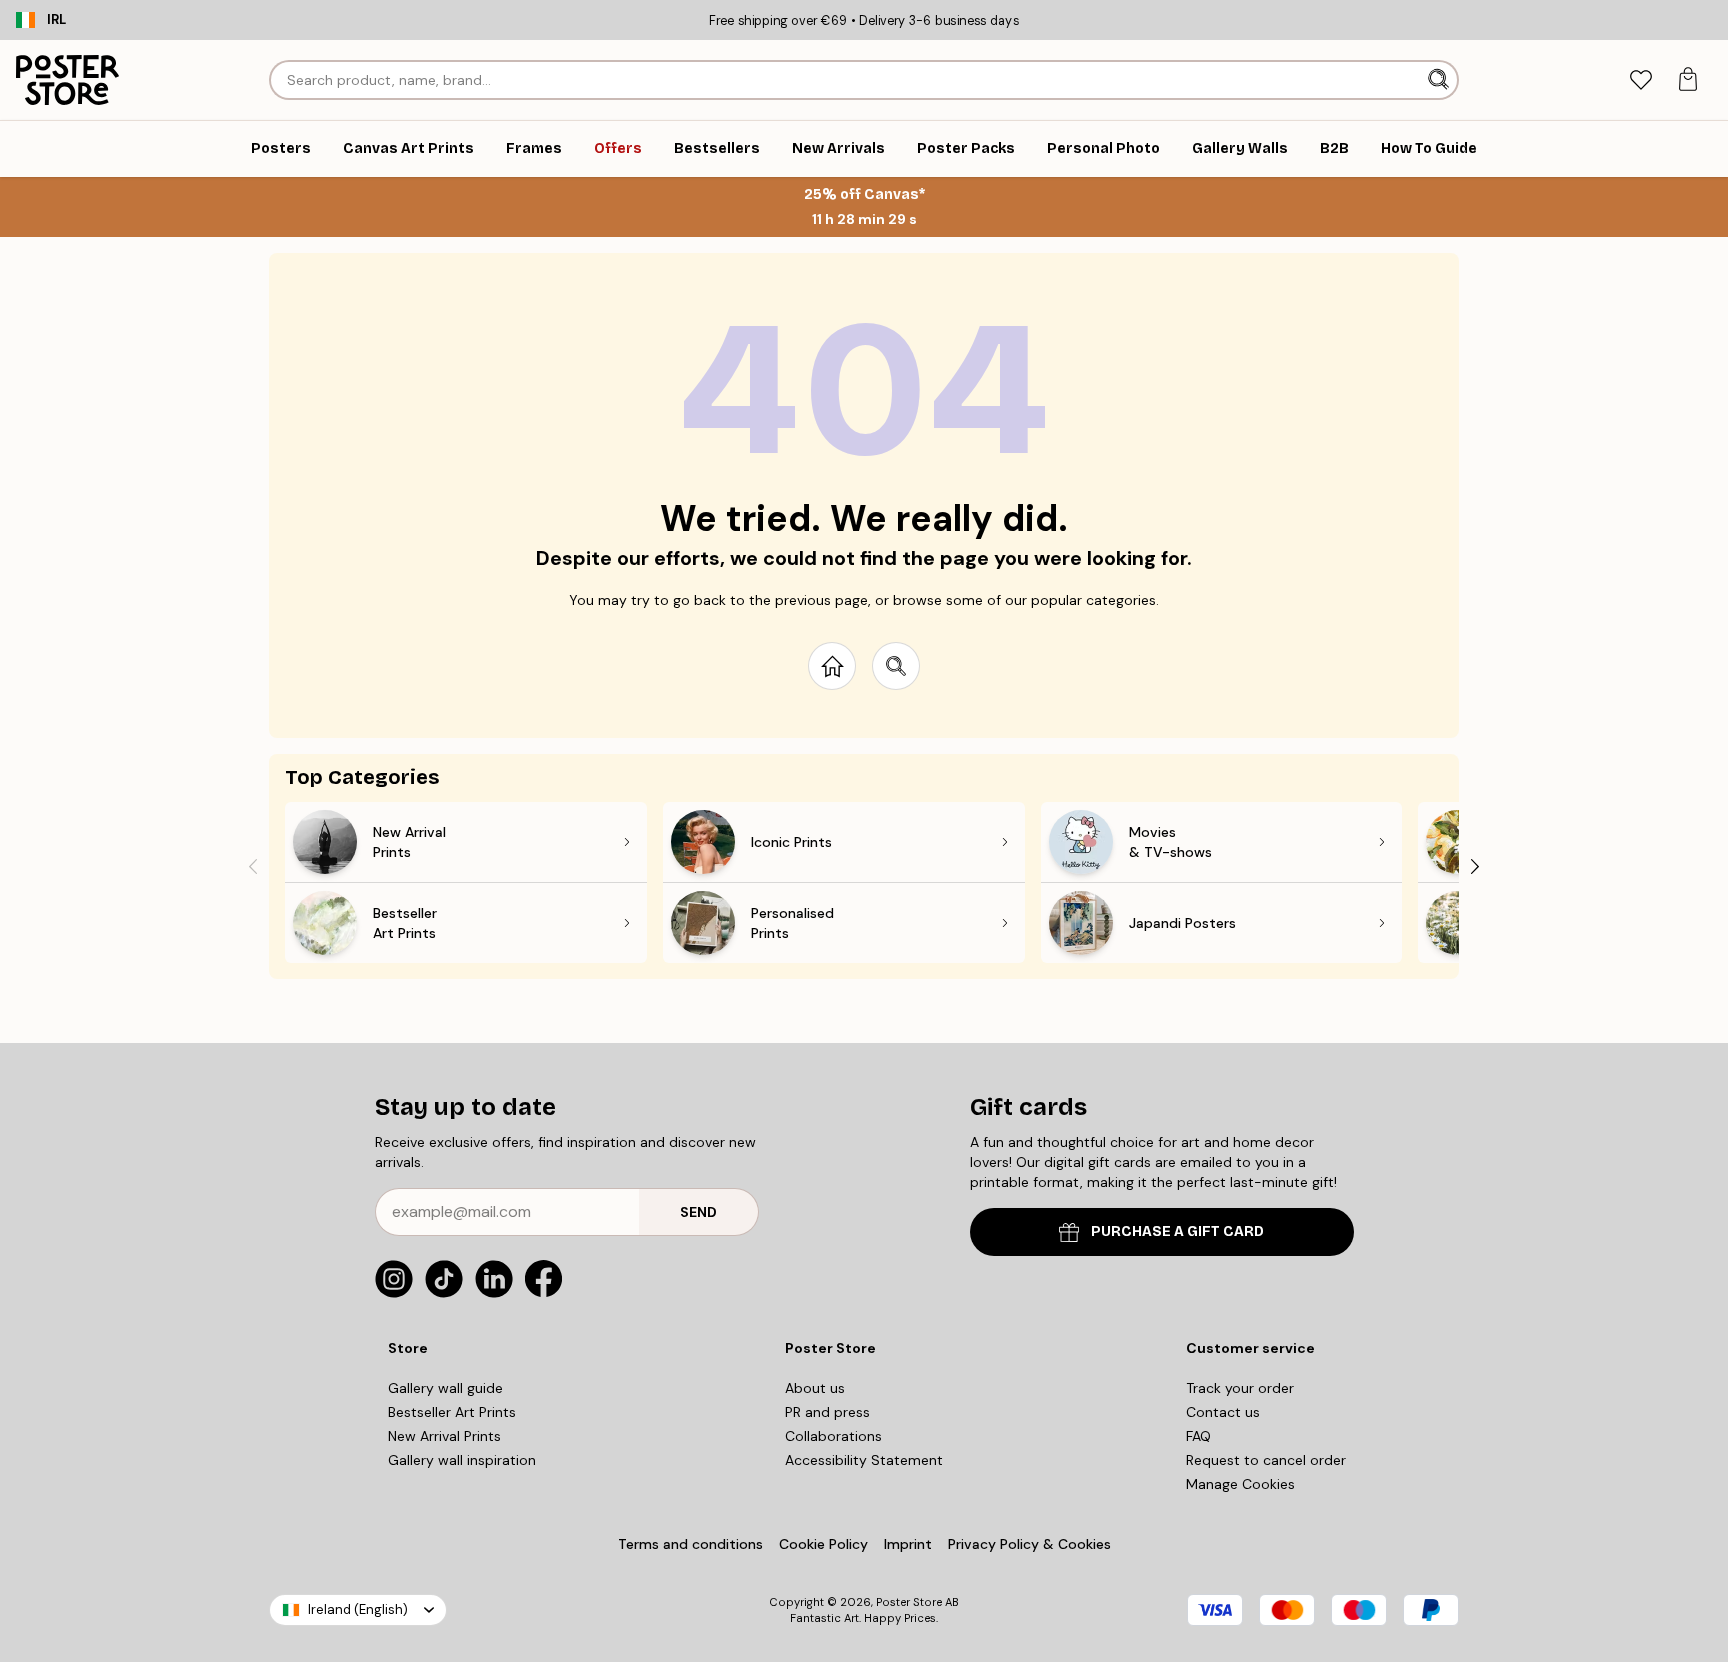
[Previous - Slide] (253, 866)
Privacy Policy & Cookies (1029, 1544)
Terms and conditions (690, 1544)
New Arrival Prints (444, 1436)
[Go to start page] (832, 666)
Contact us (1223, 1412)
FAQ (1198, 1436)
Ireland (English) (358, 1609)
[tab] (1640, 80)
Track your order (1240, 1388)
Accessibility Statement (864, 1460)
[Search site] (896, 666)
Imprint (908, 1544)
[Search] (1440, 80)
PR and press (827, 1412)
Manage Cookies (1240, 1484)
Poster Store (909, 1602)
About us (815, 1388)
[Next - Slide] (1475, 866)
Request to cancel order (1266, 1460)
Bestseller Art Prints (452, 1412)
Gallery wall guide (445, 1388)
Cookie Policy (823, 1544)
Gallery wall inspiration (462, 1460)
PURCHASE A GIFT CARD (1177, 1231)
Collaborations (833, 1436)
